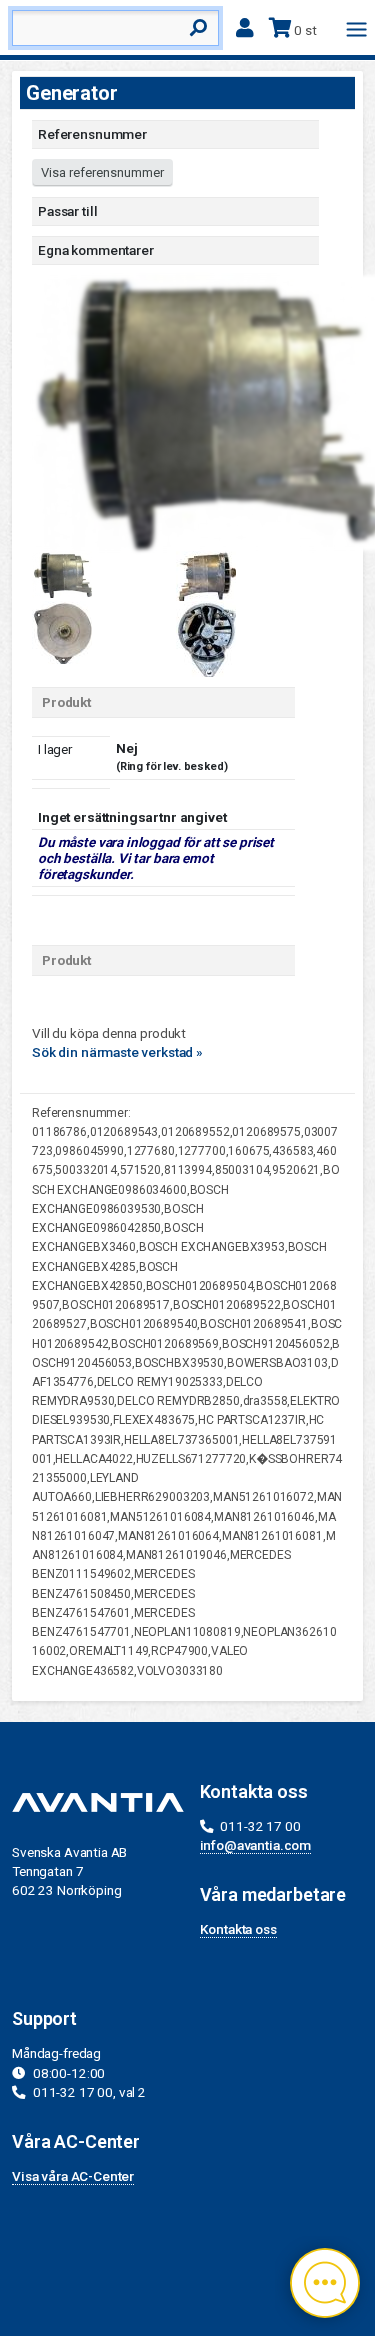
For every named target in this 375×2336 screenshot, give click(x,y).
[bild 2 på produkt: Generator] (206, 574)
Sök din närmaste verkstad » (117, 1052)
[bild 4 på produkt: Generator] (206, 637)
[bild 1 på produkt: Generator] (62, 573)
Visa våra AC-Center (73, 2176)
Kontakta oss (238, 1929)
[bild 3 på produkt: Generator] (62, 631)
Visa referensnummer (102, 172)
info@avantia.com (256, 1845)
